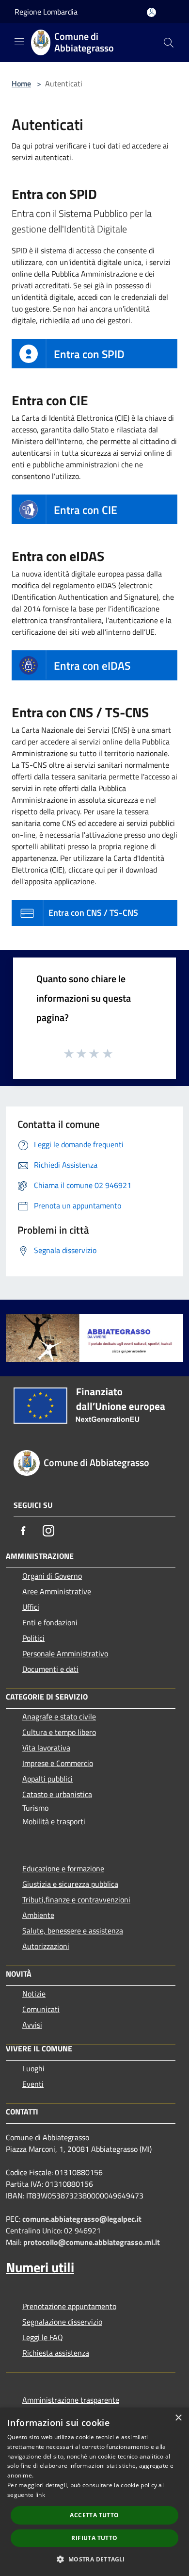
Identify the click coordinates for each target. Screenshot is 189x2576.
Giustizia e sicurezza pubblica (70, 1884)
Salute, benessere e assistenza (73, 1931)
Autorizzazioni (46, 1946)
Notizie (34, 1994)
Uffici (31, 1607)
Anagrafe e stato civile (59, 1717)
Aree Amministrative (57, 1591)
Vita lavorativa (46, 1748)
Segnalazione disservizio (62, 2322)
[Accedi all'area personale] (151, 12)
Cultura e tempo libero (59, 1732)
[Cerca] (169, 43)
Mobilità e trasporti (54, 1821)
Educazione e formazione (63, 1868)
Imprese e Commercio (58, 1763)
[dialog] (94, 2492)
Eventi (33, 2084)
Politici (33, 1638)
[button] (94, 2559)
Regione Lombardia (46, 12)
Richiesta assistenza (56, 2353)
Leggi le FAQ (43, 2337)
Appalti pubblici (47, 1779)
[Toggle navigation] (19, 42)
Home (21, 83)
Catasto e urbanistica (57, 1794)
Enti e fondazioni (50, 1622)
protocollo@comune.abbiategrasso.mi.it (92, 2242)
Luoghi (33, 2068)
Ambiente (38, 1915)
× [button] (178, 2418)
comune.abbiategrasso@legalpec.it (82, 2219)
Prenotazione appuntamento (69, 2306)
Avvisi (32, 2025)
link (40, 2495)
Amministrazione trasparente (71, 2400)
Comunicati (41, 2009)
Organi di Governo (52, 1576)
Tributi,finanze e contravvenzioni (76, 1899)
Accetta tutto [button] (94, 2515)
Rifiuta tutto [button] (94, 2538)
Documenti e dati (50, 1669)
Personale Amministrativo (65, 1653)
